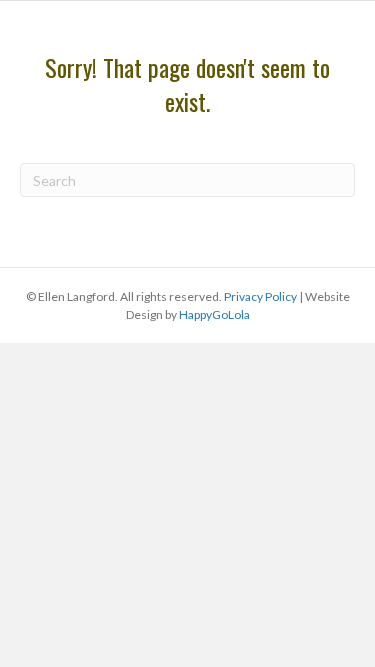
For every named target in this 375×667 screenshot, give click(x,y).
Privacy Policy (260, 296)
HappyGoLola (214, 314)
